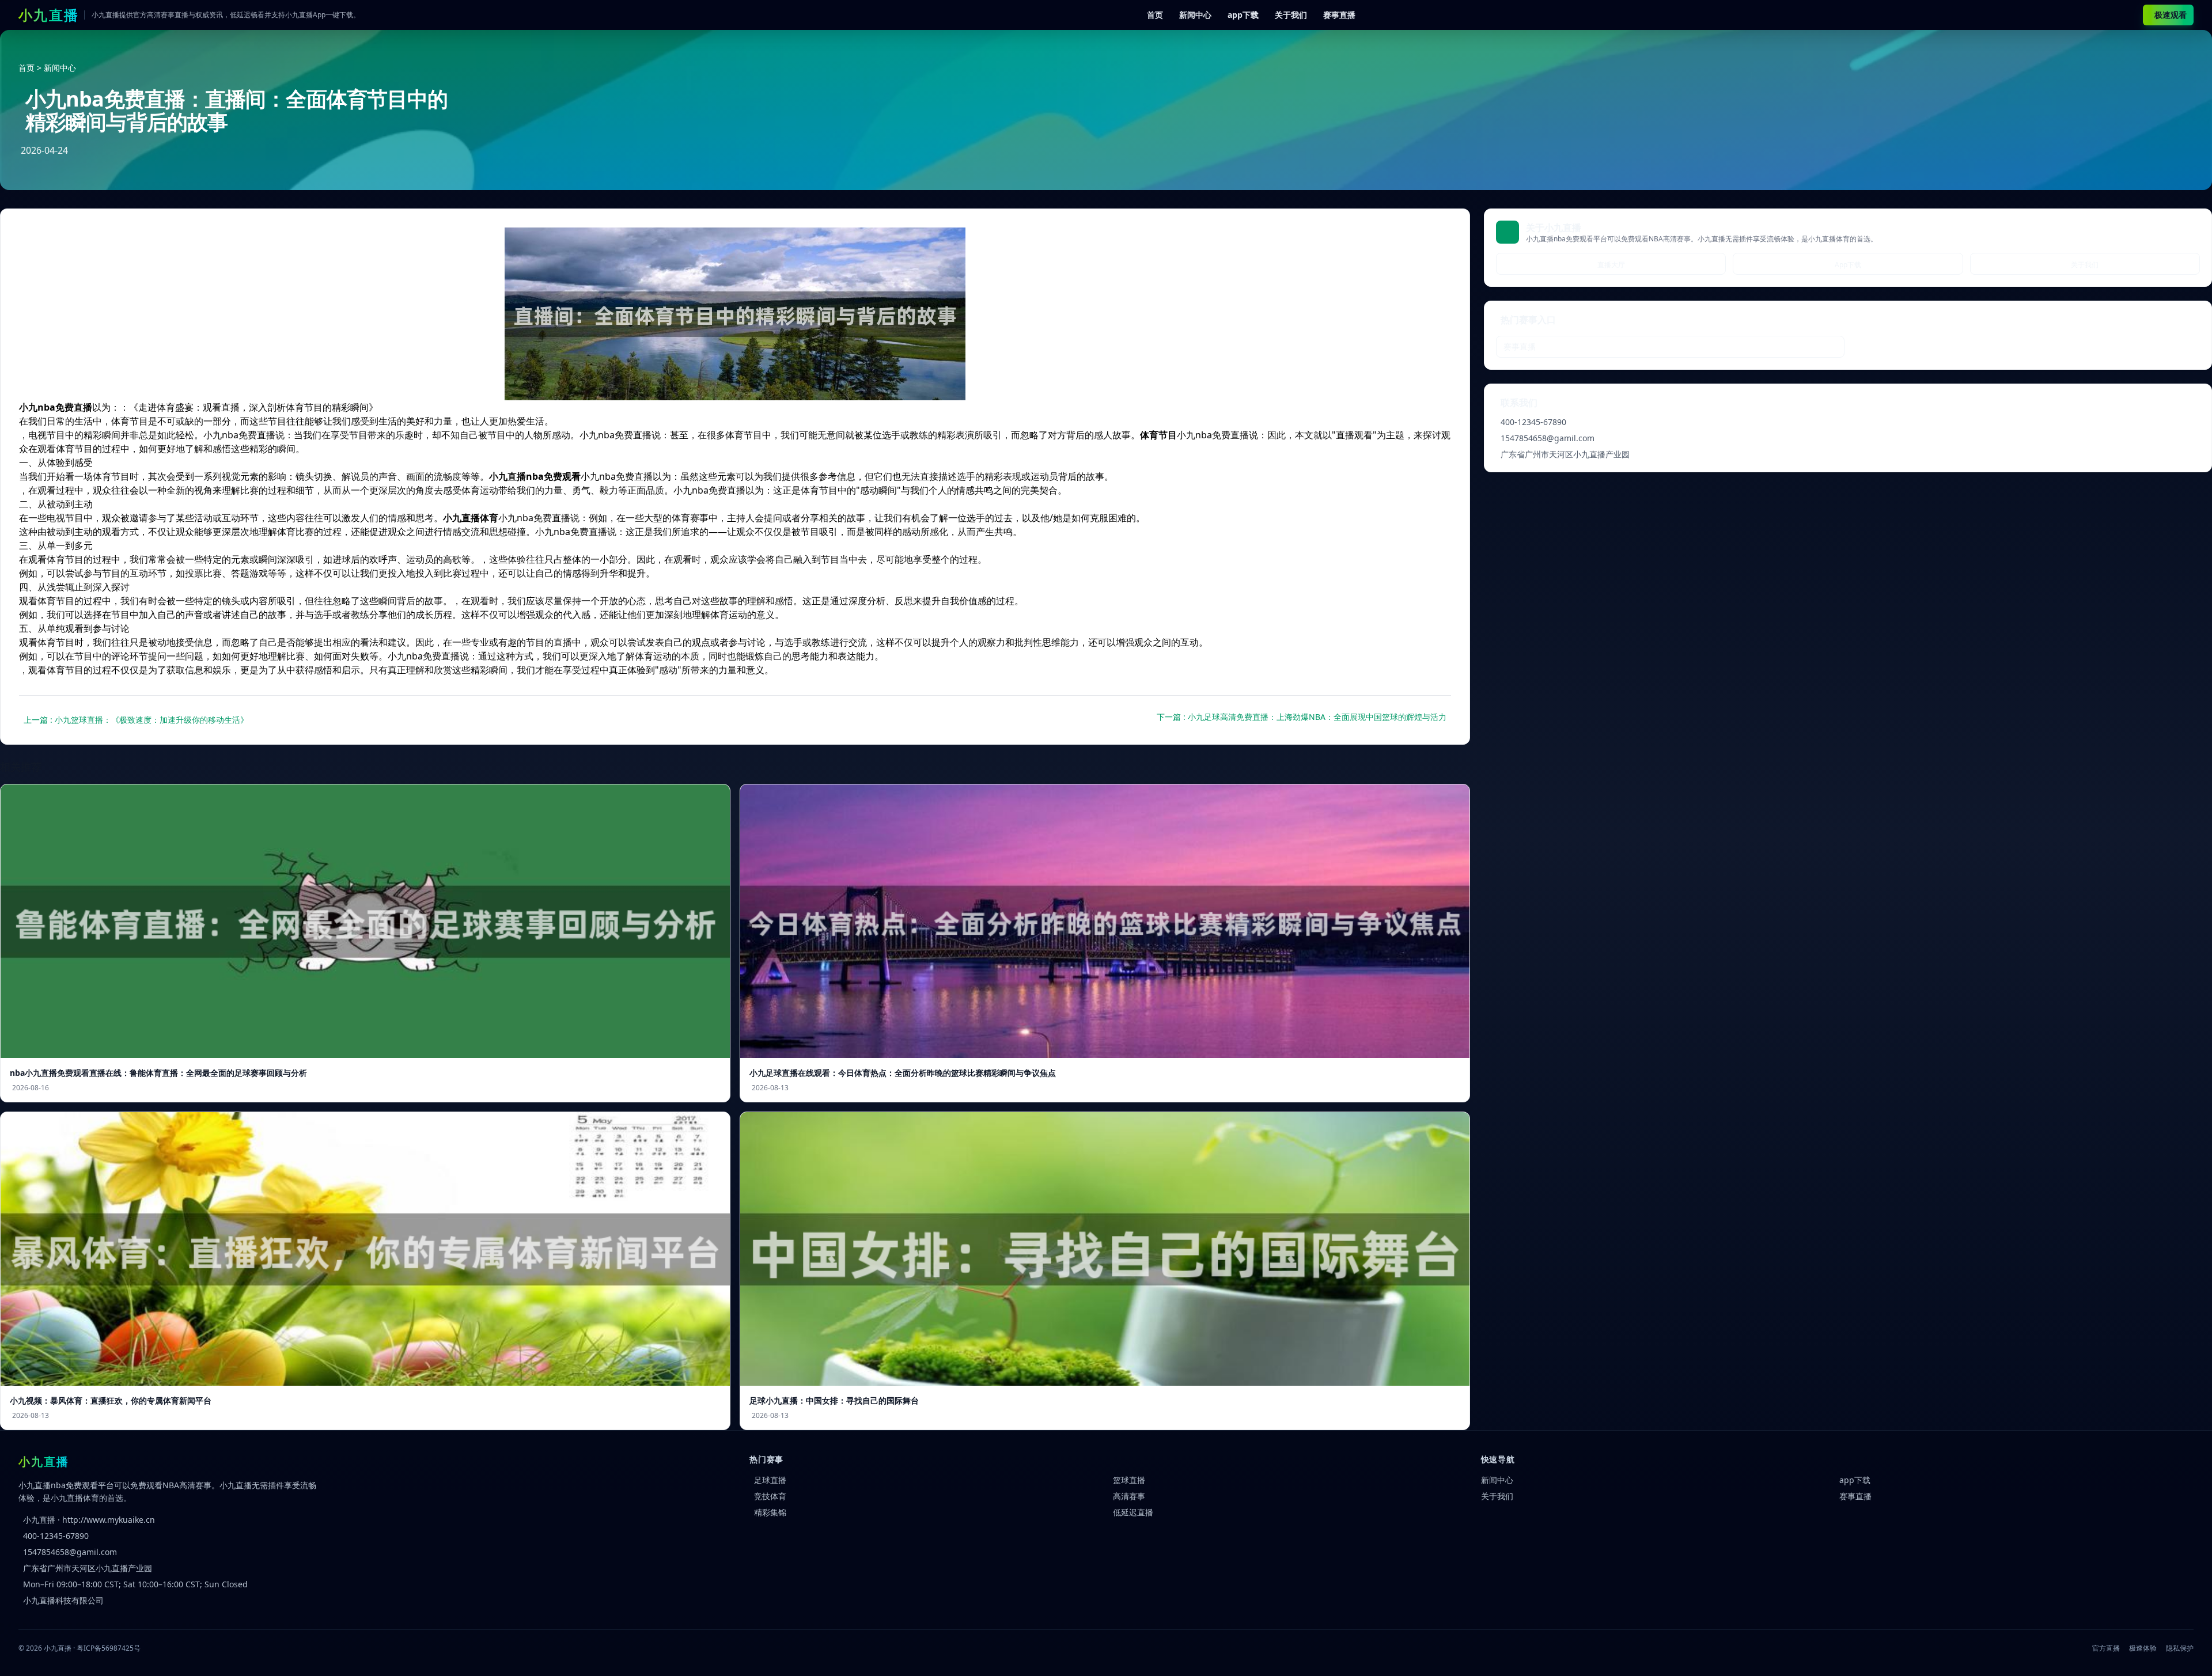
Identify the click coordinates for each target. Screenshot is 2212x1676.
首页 (1155, 15)
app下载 (1243, 15)
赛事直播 (1339, 15)
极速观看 (2171, 15)
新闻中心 (1195, 15)
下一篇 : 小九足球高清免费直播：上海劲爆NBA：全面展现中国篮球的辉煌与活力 (1302, 717)
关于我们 (1291, 15)
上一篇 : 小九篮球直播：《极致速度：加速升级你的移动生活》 (136, 720)
